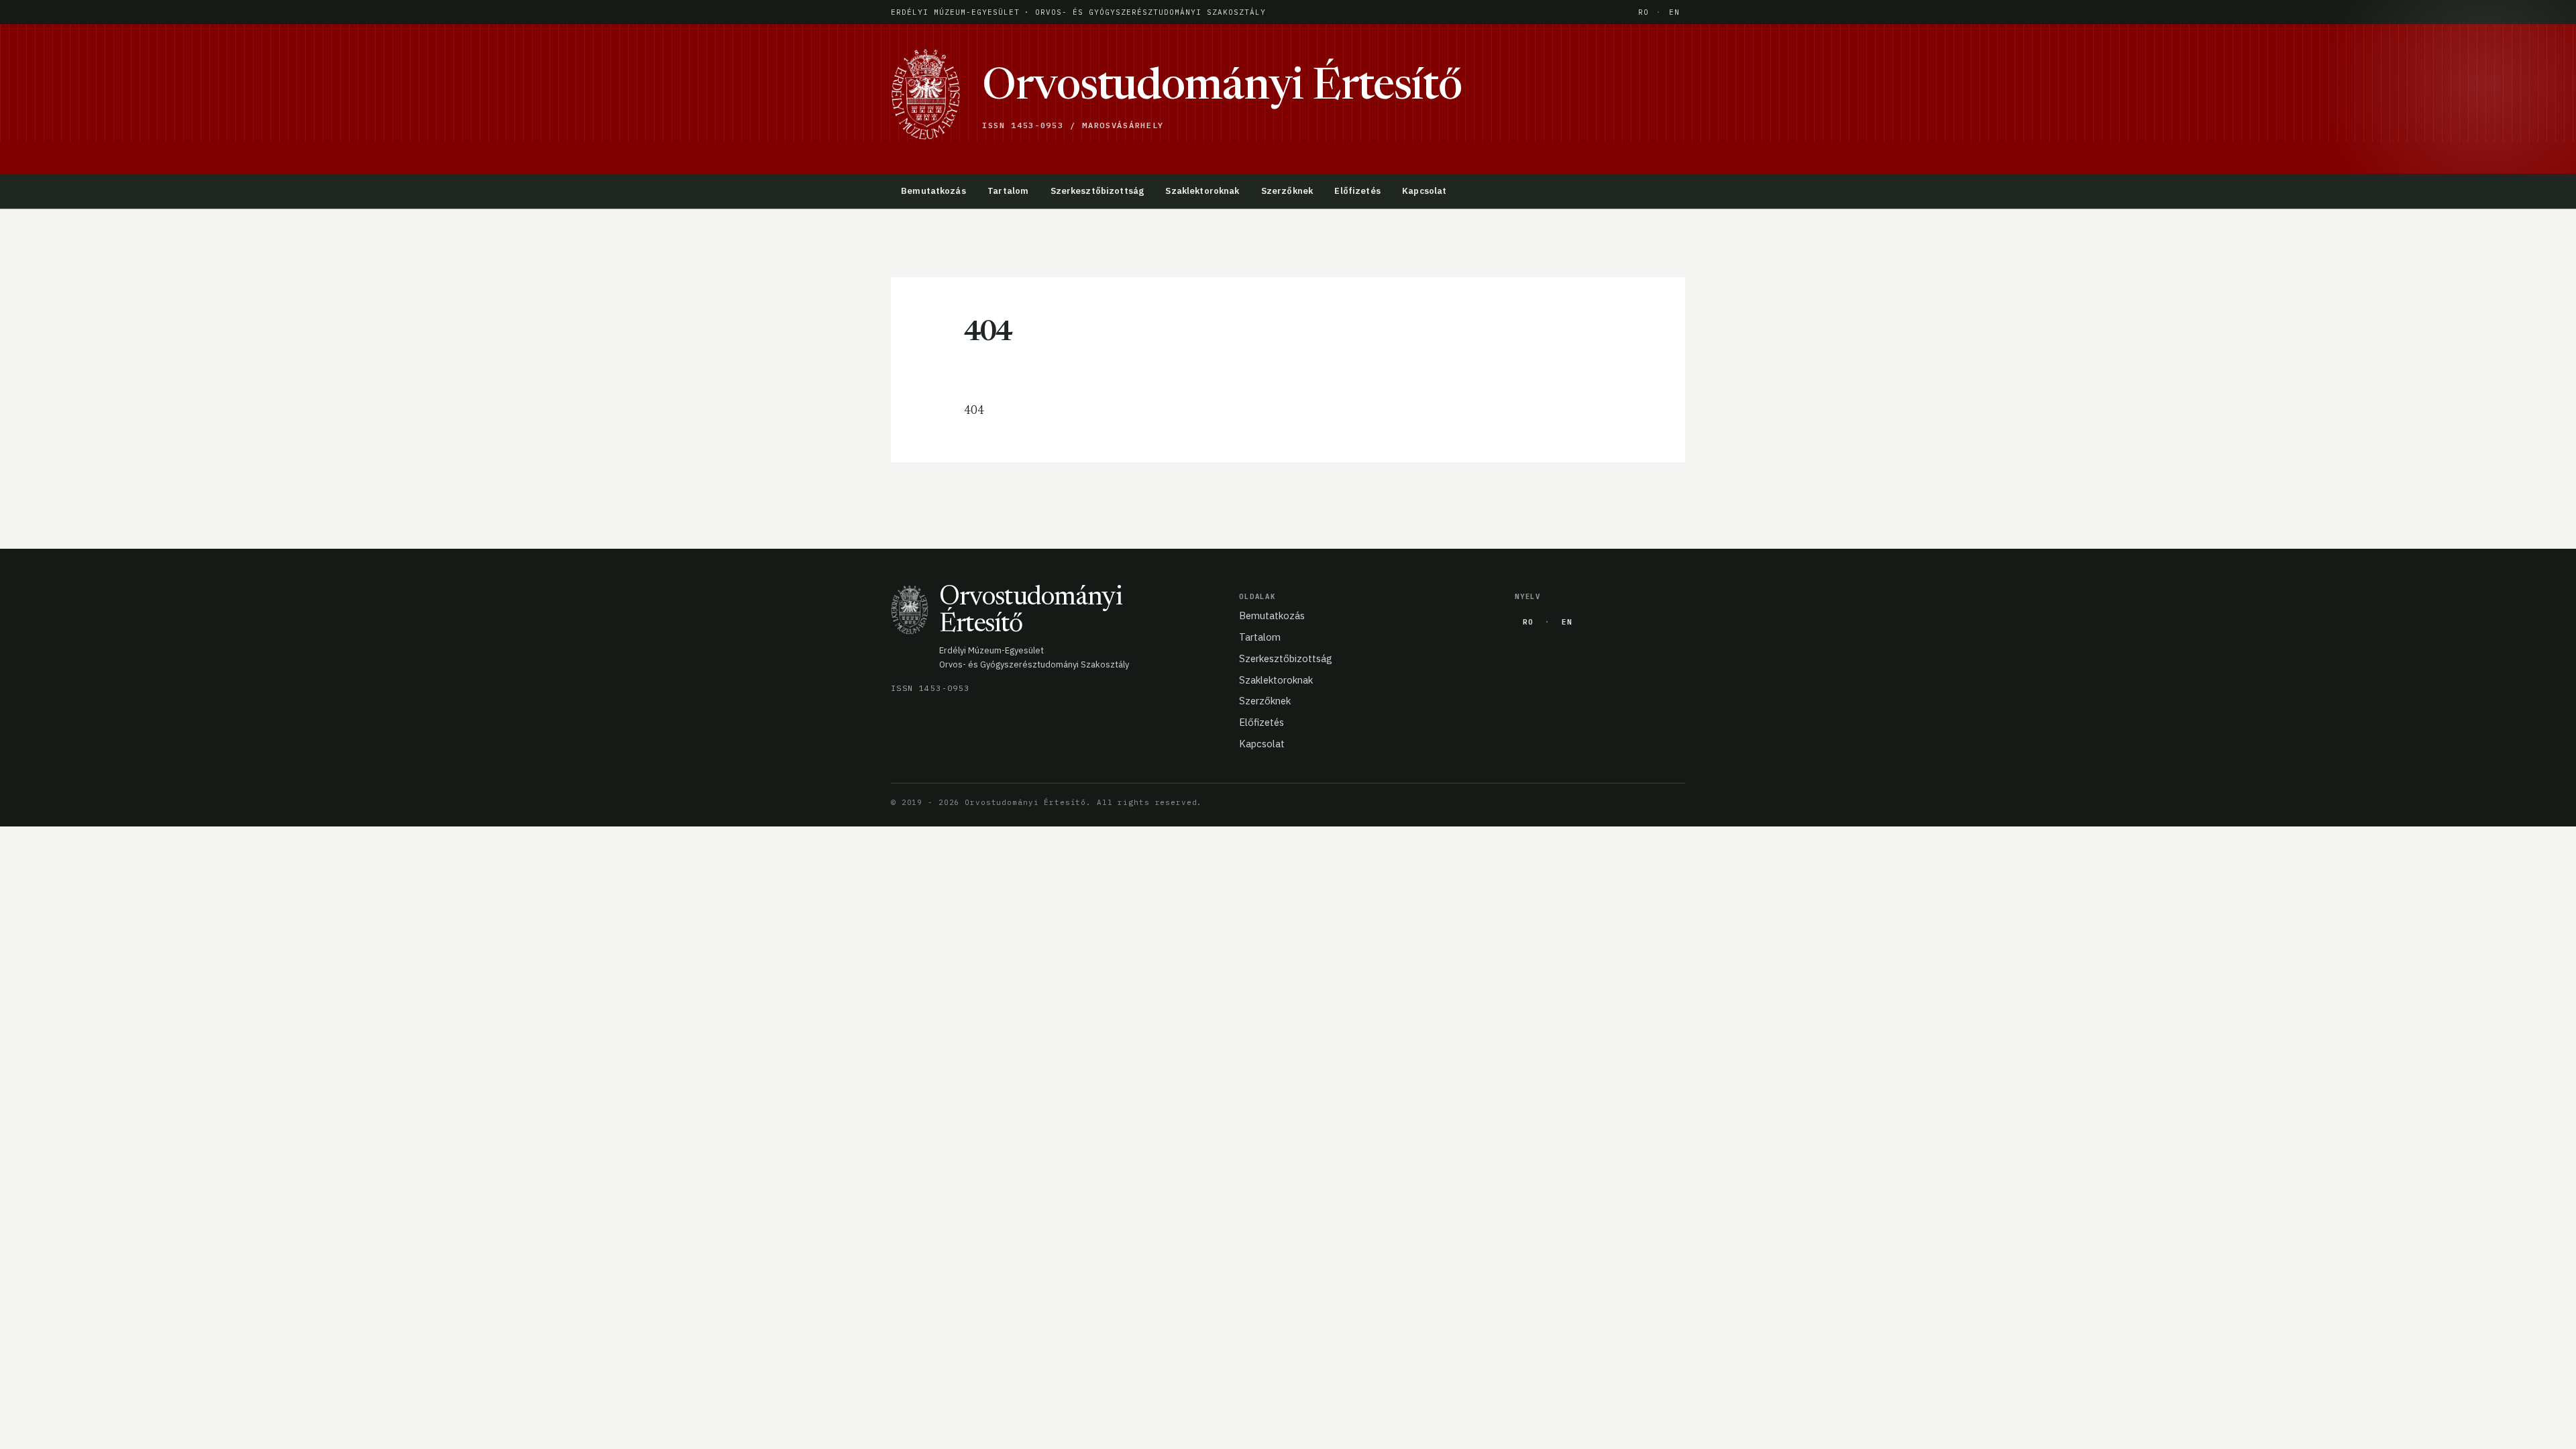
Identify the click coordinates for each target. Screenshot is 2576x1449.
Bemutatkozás (933, 191)
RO (1644, 12)
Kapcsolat (1424, 191)
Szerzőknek (1287, 191)
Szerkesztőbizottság (1097, 191)
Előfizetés (1357, 191)
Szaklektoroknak (1202, 191)
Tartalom (1008, 191)
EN (1674, 12)
